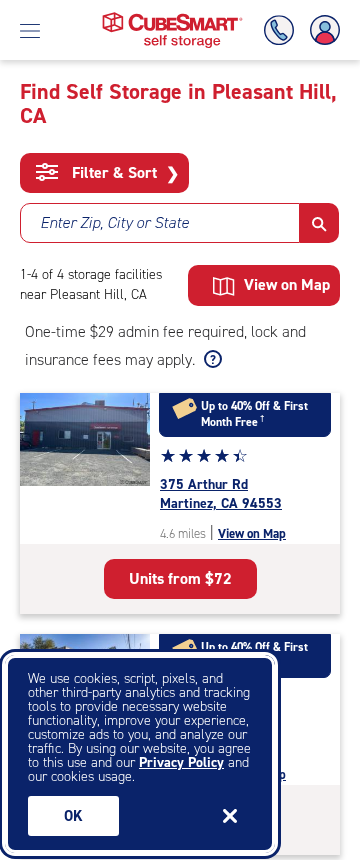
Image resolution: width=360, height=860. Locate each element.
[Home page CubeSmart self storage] (172, 17)
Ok (73, 816)
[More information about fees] (210, 360)
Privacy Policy (181, 762)
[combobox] (160, 223)
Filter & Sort (123, 173)
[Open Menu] (30, 30)
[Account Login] (321, 30)
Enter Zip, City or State (114, 222)
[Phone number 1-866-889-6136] (283, 30)
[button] (319, 223)
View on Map (252, 533)
